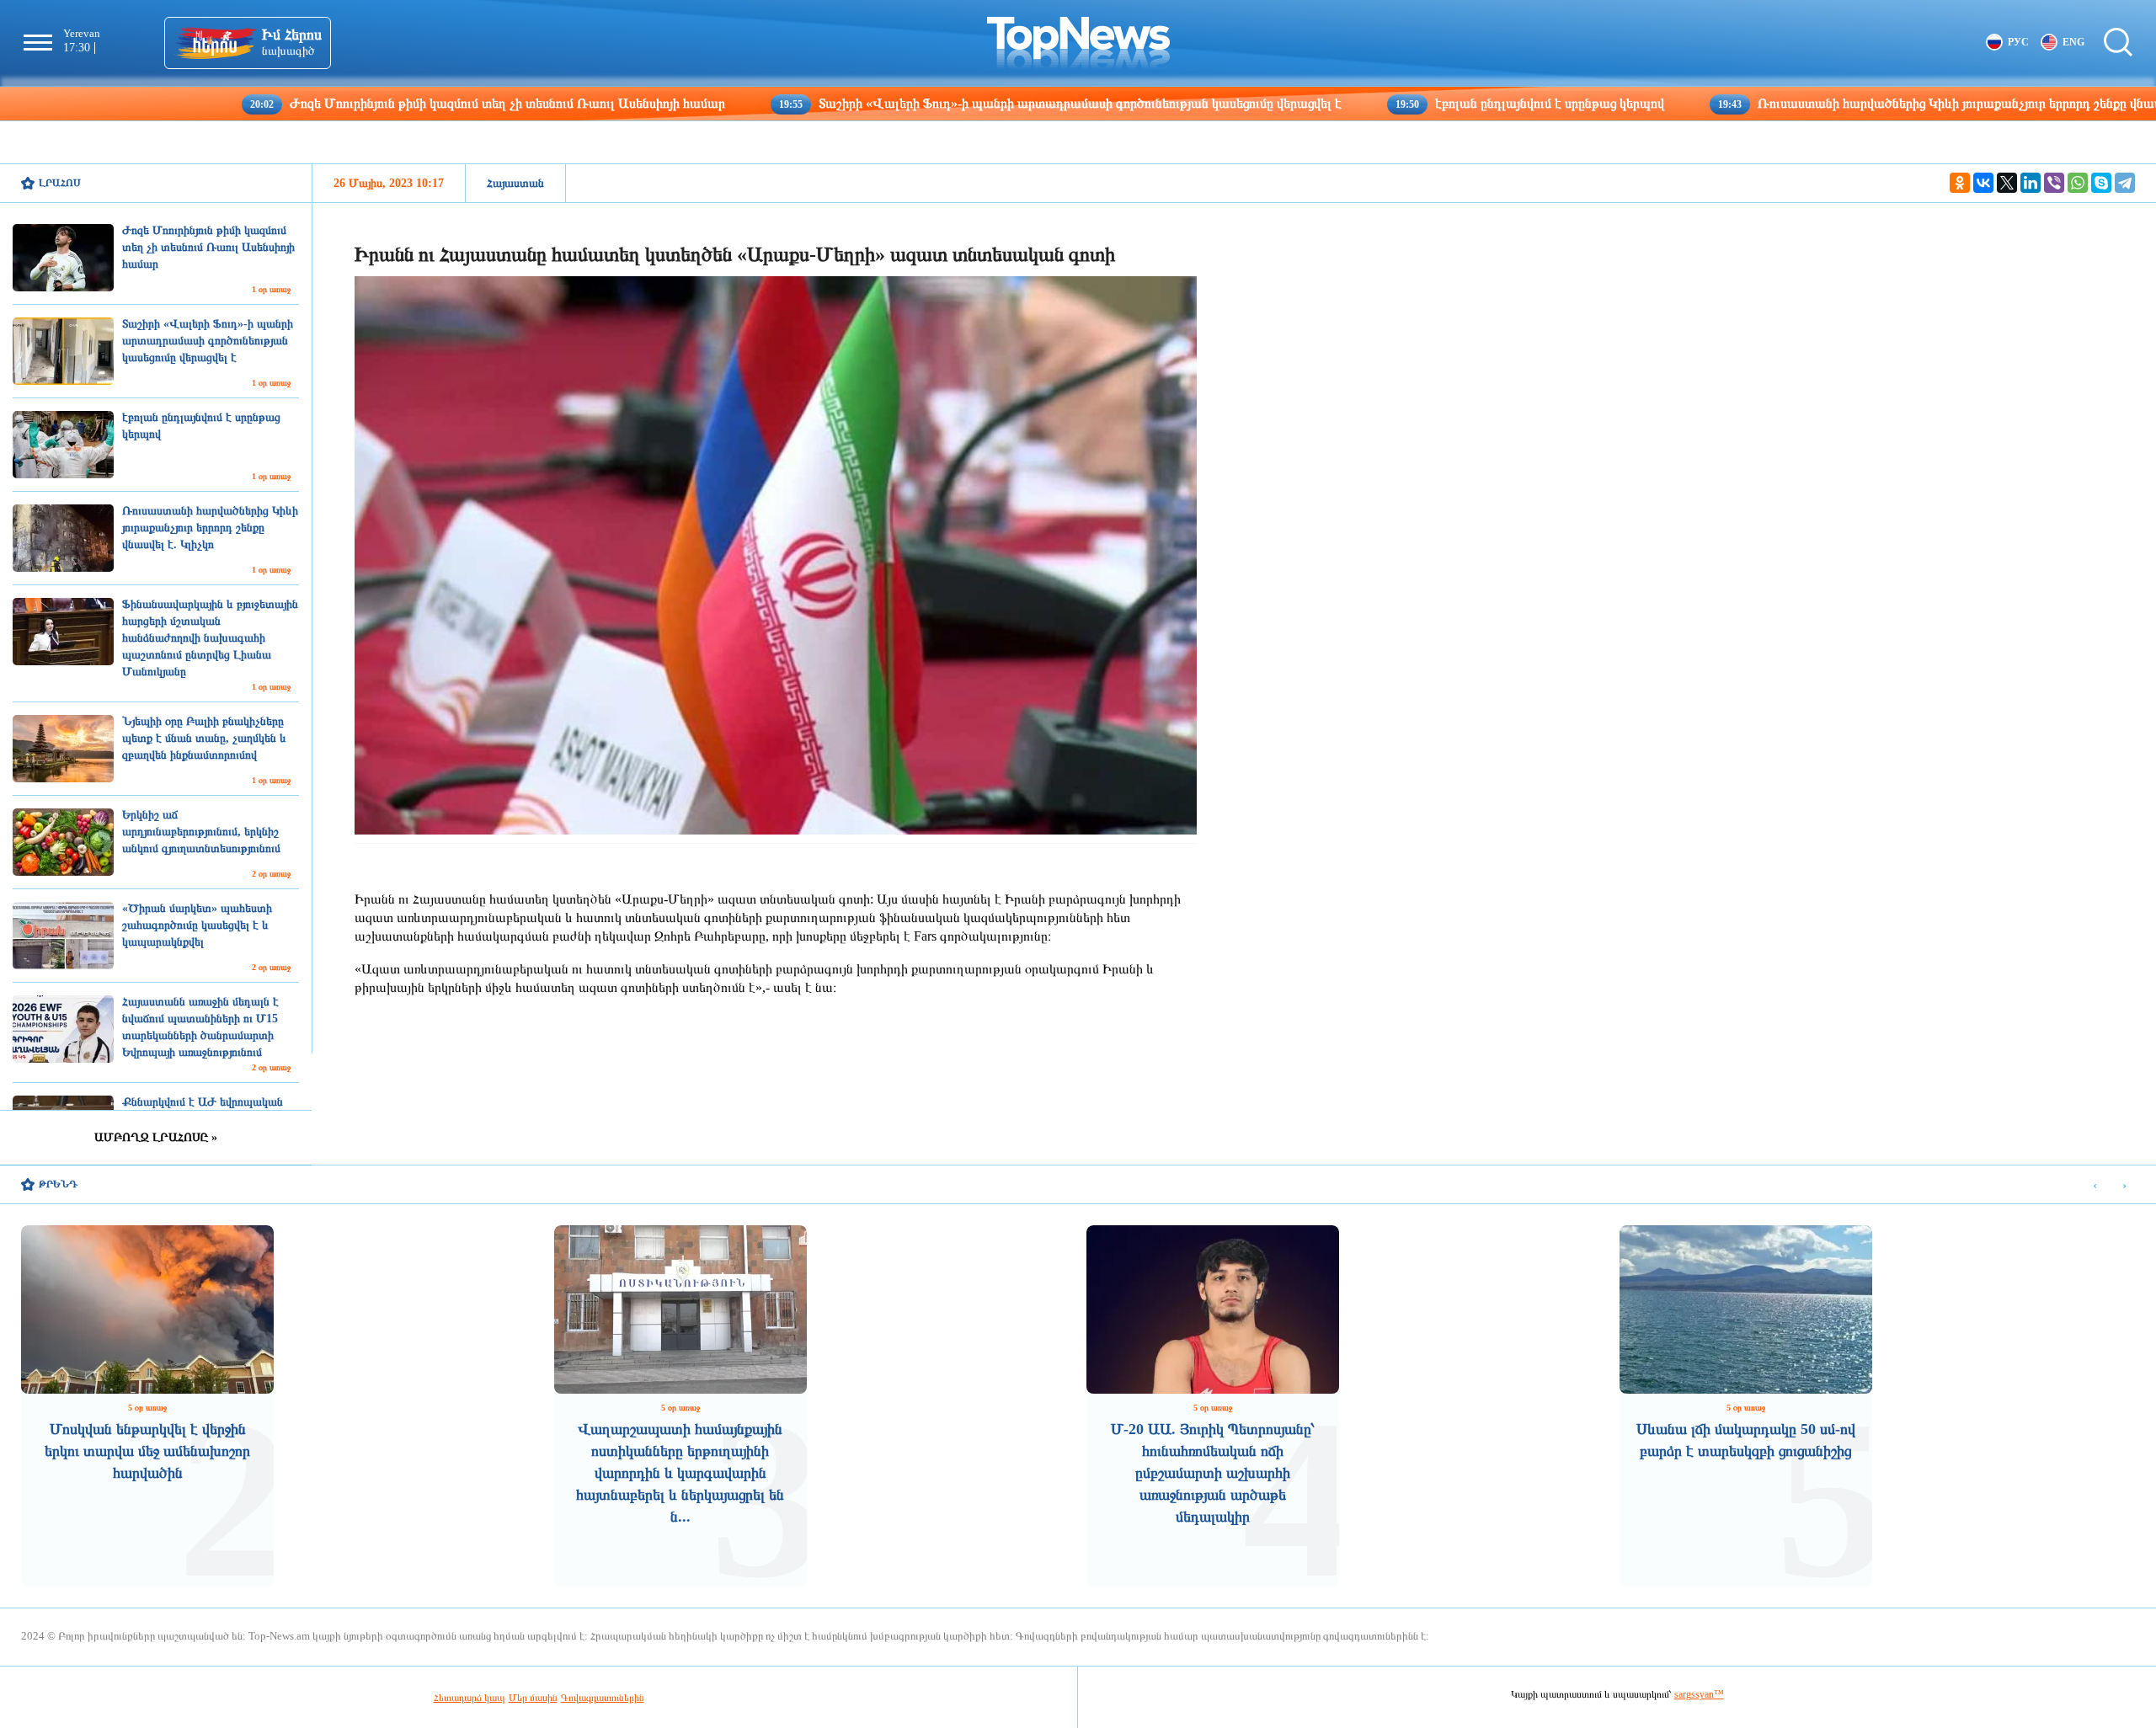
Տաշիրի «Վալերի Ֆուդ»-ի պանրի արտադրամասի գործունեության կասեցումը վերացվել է (944, 103)
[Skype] (2101, 183)
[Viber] (2054, 183)
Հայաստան (515, 183)
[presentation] (2095, 1185)
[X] (2007, 183)
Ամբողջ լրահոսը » (156, 1137)
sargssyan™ (1699, 1694)
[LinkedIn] (2031, 183)
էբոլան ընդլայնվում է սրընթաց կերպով (1414, 103)
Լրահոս (60, 183)
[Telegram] (2125, 183)
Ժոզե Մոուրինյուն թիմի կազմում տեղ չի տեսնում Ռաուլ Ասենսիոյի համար (371, 103)
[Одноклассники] (1960, 183)
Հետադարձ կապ (470, 1698)
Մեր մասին (533, 1698)
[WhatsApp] (2078, 183)
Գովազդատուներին (603, 1698)
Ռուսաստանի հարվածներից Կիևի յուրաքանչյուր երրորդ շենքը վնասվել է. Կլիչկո (1860, 103)
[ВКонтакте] (1983, 183)
